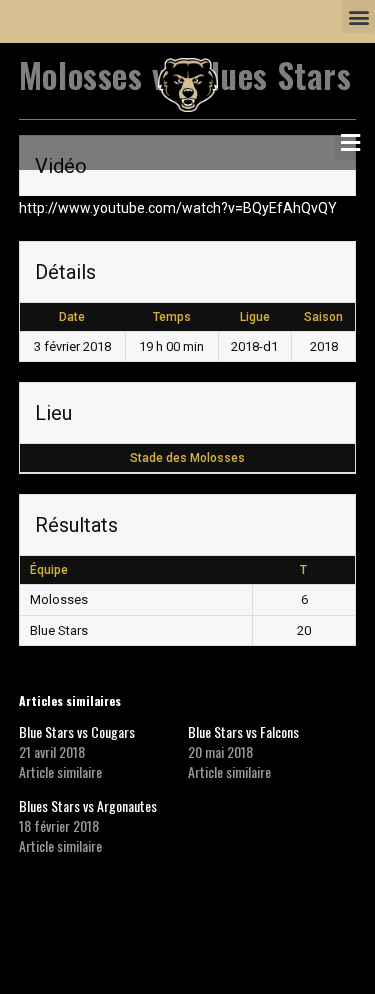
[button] (358, 16)
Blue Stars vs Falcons (243, 731)
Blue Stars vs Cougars (77, 731)
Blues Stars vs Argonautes (88, 805)
